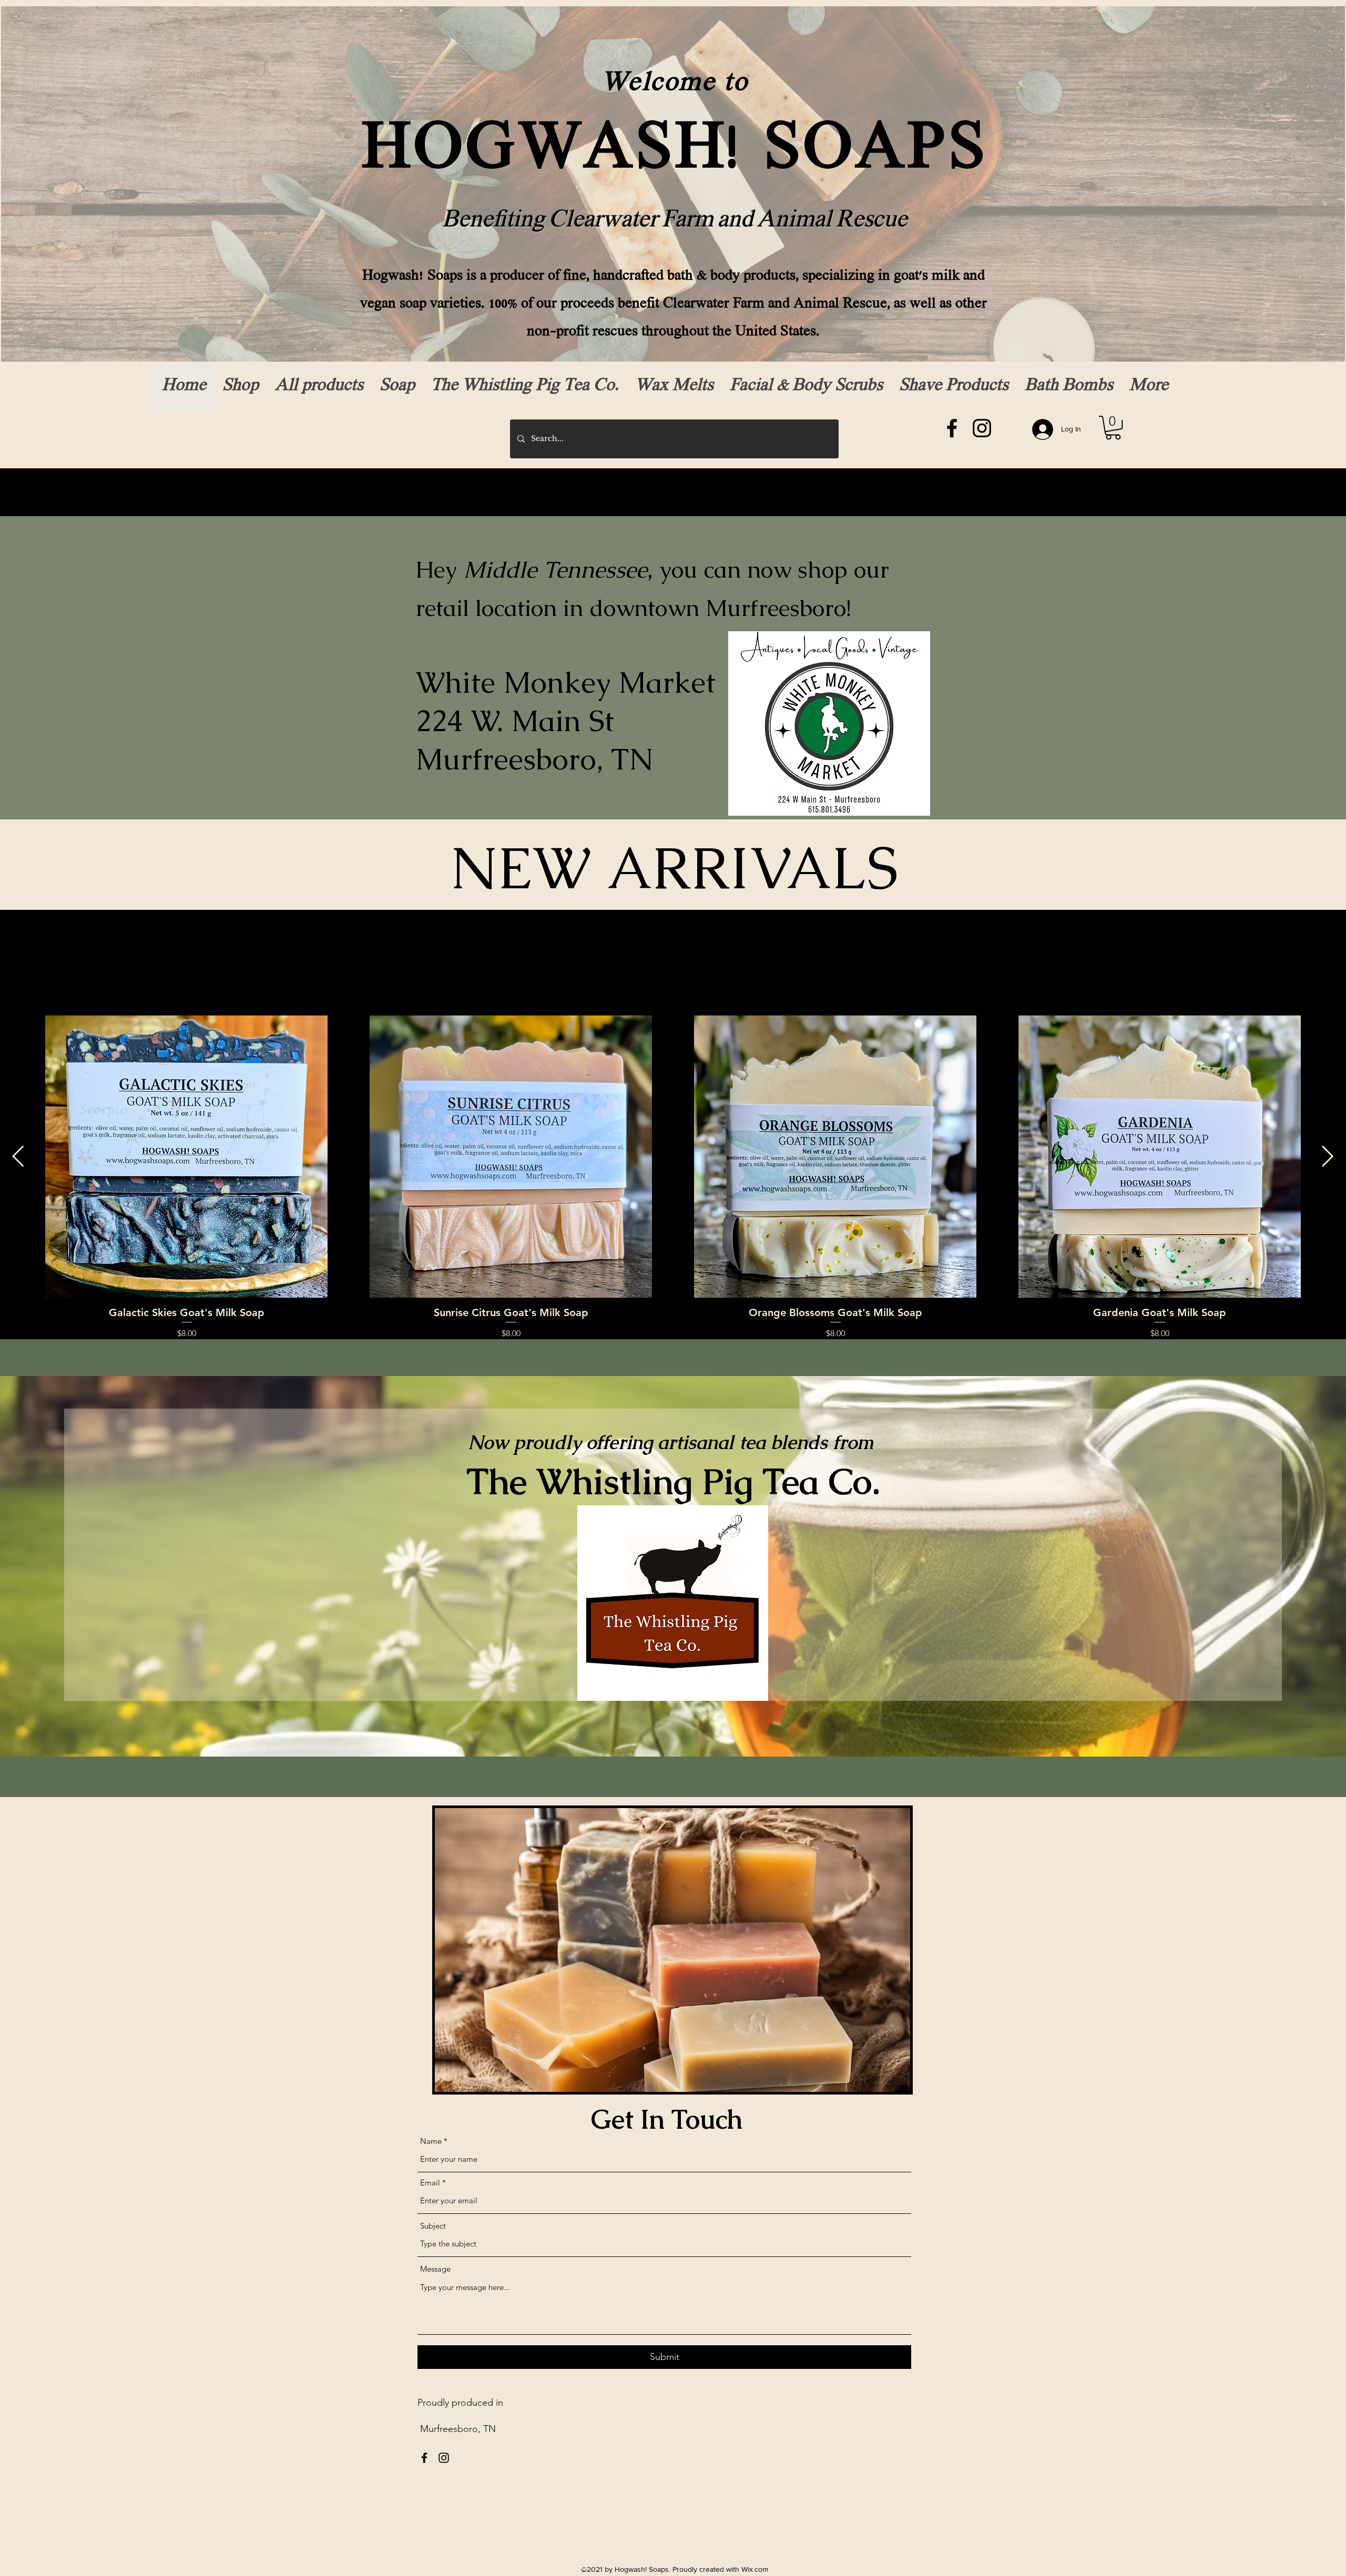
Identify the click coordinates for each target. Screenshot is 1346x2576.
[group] (673, 1178)
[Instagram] (982, 428)
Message (435, 2269)
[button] (1113, 428)
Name (431, 2141)
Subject (433, 2226)
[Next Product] (1328, 1156)
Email (430, 2183)
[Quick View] (186, 1157)
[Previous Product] (18, 1156)
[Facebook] (952, 428)
